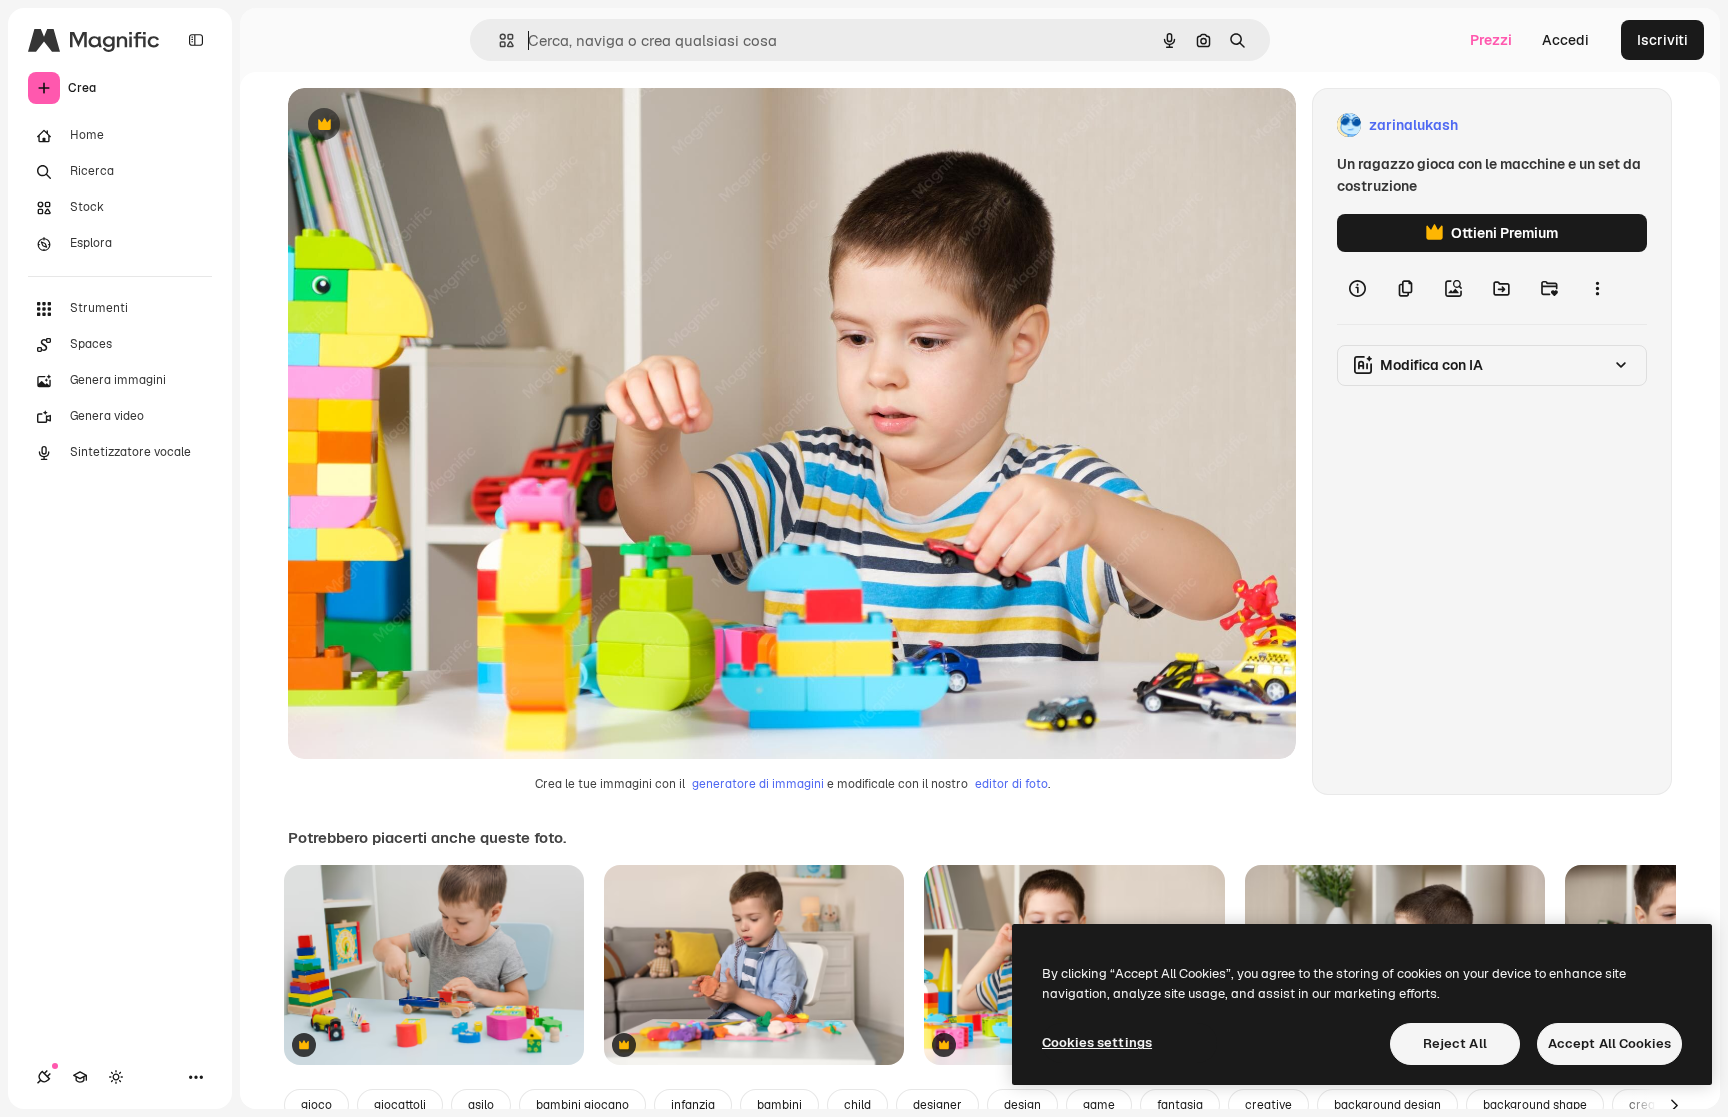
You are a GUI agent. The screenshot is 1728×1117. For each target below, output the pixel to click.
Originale (420, 125)
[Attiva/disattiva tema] (116, 1077)
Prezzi (1491, 40)
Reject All (1455, 1043)
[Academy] (80, 1077)
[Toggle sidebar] (196, 40)
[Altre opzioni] (1597, 288)
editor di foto (1011, 784)
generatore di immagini (758, 784)
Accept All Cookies (1609, 1043)
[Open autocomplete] (498, 40)
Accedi (1565, 40)
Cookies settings (1097, 1042)
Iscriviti (1662, 40)
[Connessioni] (44, 1077)
